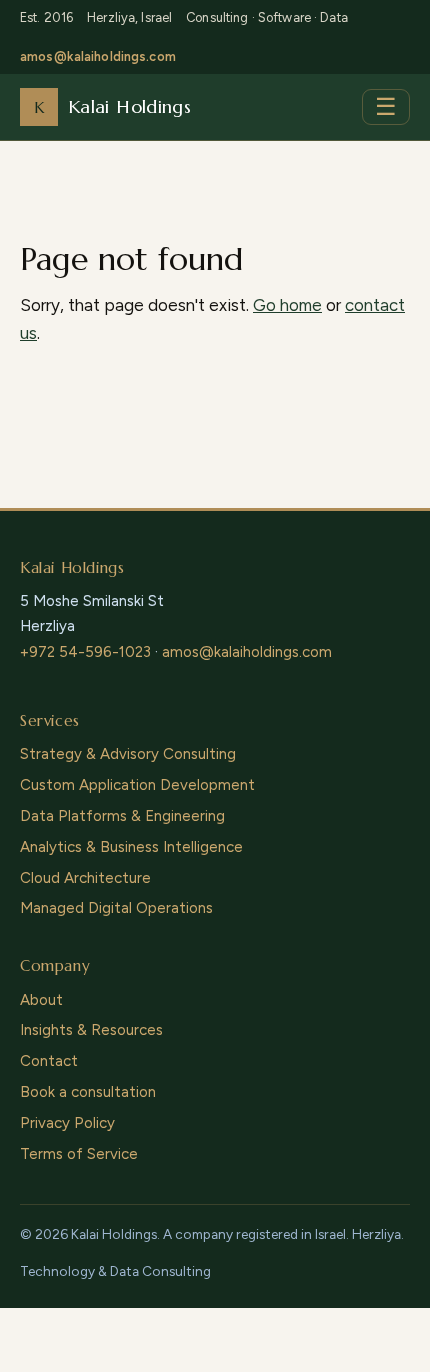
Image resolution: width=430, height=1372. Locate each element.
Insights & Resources (91, 1030)
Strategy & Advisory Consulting (128, 754)
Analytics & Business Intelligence (131, 847)
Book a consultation (88, 1092)
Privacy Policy (67, 1123)
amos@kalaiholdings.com (98, 56)
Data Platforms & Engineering (122, 816)
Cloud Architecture (85, 878)
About (41, 1000)
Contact (49, 1061)
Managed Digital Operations (116, 908)
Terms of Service (79, 1154)
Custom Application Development (137, 785)
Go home (287, 305)
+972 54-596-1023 (85, 652)
